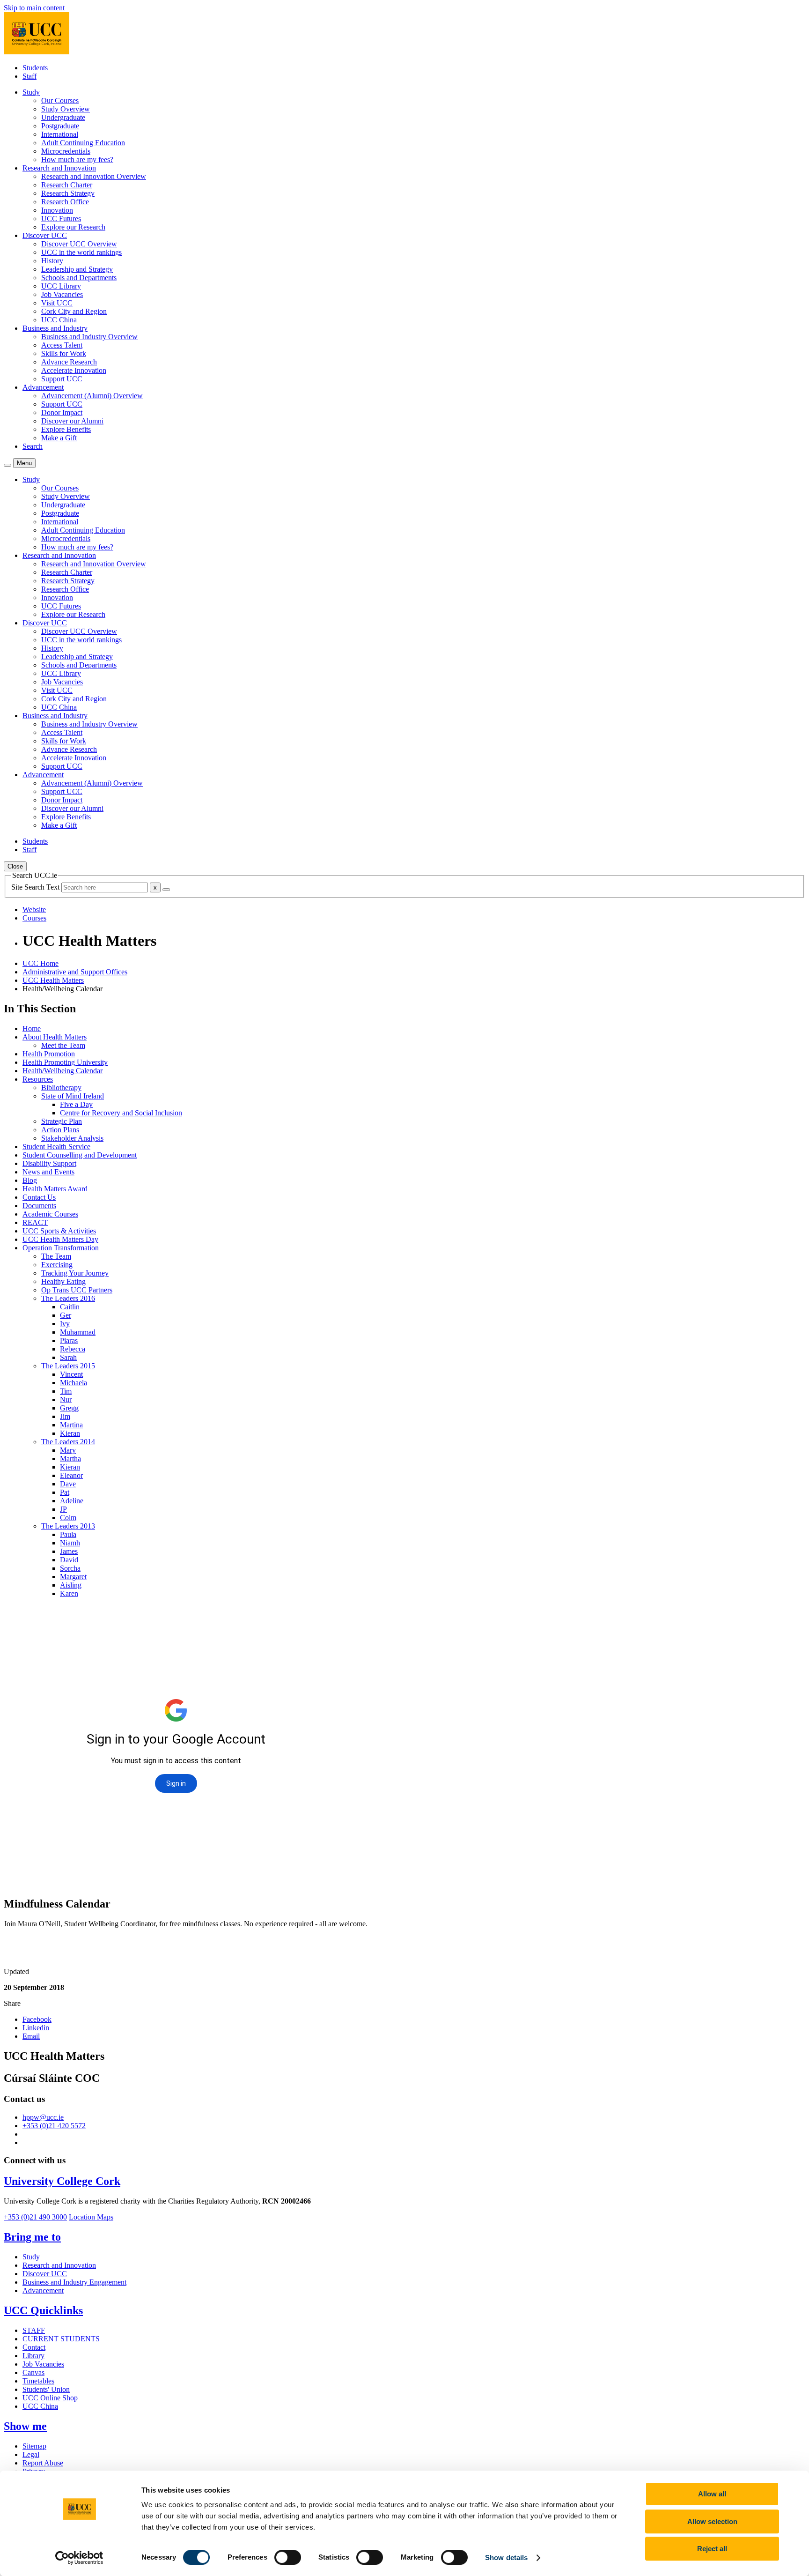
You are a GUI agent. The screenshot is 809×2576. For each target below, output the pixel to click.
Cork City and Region (74, 311)
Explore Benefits (66, 429)
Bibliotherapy (61, 1088)
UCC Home (40, 963)
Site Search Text (36, 887)
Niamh (70, 1543)
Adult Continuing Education (83, 143)
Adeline (72, 1501)
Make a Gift (59, 438)
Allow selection (712, 2521)
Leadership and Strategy (77, 269)
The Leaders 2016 (68, 1298)
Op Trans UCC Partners (77, 1290)
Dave (68, 1484)
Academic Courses (50, 1214)
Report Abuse (43, 2463)
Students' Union (46, 2389)
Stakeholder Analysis (72, 1138)
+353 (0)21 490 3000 (35, 2217)
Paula (68, 1534)
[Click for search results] (166, 890)
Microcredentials (66, 151)
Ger (66, 1315)
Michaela (74, 1383)
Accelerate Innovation (74, 370)
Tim (66, 1391)
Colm (68, 1518)
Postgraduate (60, 126)
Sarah (68, 1357)
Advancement (43, 2290)
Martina (71, 1425)
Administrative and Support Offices (75, 972)
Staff (29, 76)
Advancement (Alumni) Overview (92, 396)
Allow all (712, 2494)
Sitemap (34, 2446)
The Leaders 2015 (68, 1366)
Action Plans (60, 1130)
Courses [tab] (34, 918)
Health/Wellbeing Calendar (63, 1071)
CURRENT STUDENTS (61, 2339)
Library (33, 2356)
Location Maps (91, 2217)
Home (32, 1028)
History (52, 261)
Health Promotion (49, 1054)
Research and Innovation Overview (94, 176)
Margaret (73, 1577)
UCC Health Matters (53, 980)
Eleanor (71, 1475)
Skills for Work (64, 353)
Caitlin (70, 1307)
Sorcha (70, 1568)
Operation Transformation (61, 1248)
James (69, 1551)
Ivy (65, 1324)
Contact (34, 2347)
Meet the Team (63, 1045)
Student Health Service (56, 1147)
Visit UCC (57, 303)
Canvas (33, 2372)
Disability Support (49, 1163)
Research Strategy (68, 193)
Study (31, 2257)
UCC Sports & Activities (59, 1231)
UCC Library (61, 286)
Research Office (65, 202)
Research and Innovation (59, 2265)
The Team (56, 1256)
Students (35, 68)
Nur (66, 1399)
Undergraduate (63, 117)
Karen (69, 1593)
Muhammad (78, 1332)
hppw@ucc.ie (43, 2117)
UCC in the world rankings (81, 252)
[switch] (288, 2557)
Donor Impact (62, 412)
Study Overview (66, 109)
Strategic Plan (62, 1121)
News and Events (48, 1172)
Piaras (69, 1340)
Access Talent (62, 345)
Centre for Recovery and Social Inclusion (121, 1113)
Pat (65, 1492)
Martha (70, 1459)
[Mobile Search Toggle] (7, 465)
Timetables (38, 2381)
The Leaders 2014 (68, 1442)
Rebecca (73, 1349)
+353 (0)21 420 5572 (54, 2126)
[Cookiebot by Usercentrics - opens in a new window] (79, 2558)
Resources (38, 1079)
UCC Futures (61, 219)
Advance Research (69, 362)
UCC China (59, 320)
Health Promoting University (65, 1062)
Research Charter (67, 185)
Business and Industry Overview (89, 337)
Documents (39, 1206)
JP (63, 1509)
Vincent (71, 1374)
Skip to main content (34, 8)
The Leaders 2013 (68, 1526)
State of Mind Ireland (73, 1096)
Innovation (57, 210)
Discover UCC (45, 2274)
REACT (35, 1222)
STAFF (34, 2330)
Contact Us (39, 1197)
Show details (506, 2557)
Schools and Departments (79, 278)
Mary (68, 1450)
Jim (65, 1416)
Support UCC (62, 379)
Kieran (70, 1433)
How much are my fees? (77, 160)
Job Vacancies (62, 294)
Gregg (69, 1408)
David (69, 1560)
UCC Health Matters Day (60, 1239)
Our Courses (60, 100)
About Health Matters (55, 1037)
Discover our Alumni (72, 421)
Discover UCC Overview (79, 244)
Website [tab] (34, 909)
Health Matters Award (55, 1189)
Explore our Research (73, 227)
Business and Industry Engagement (74, 2282)
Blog (30, 1180)
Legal (31, 2454)
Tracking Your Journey (75, 1273)
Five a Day (76, 1104)
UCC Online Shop (50, 2398)
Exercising (57, 1265)
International (60, 134)
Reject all (712, 2549)
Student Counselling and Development (80, 1155)
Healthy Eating (63, 1281)
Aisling (71, 1585)
